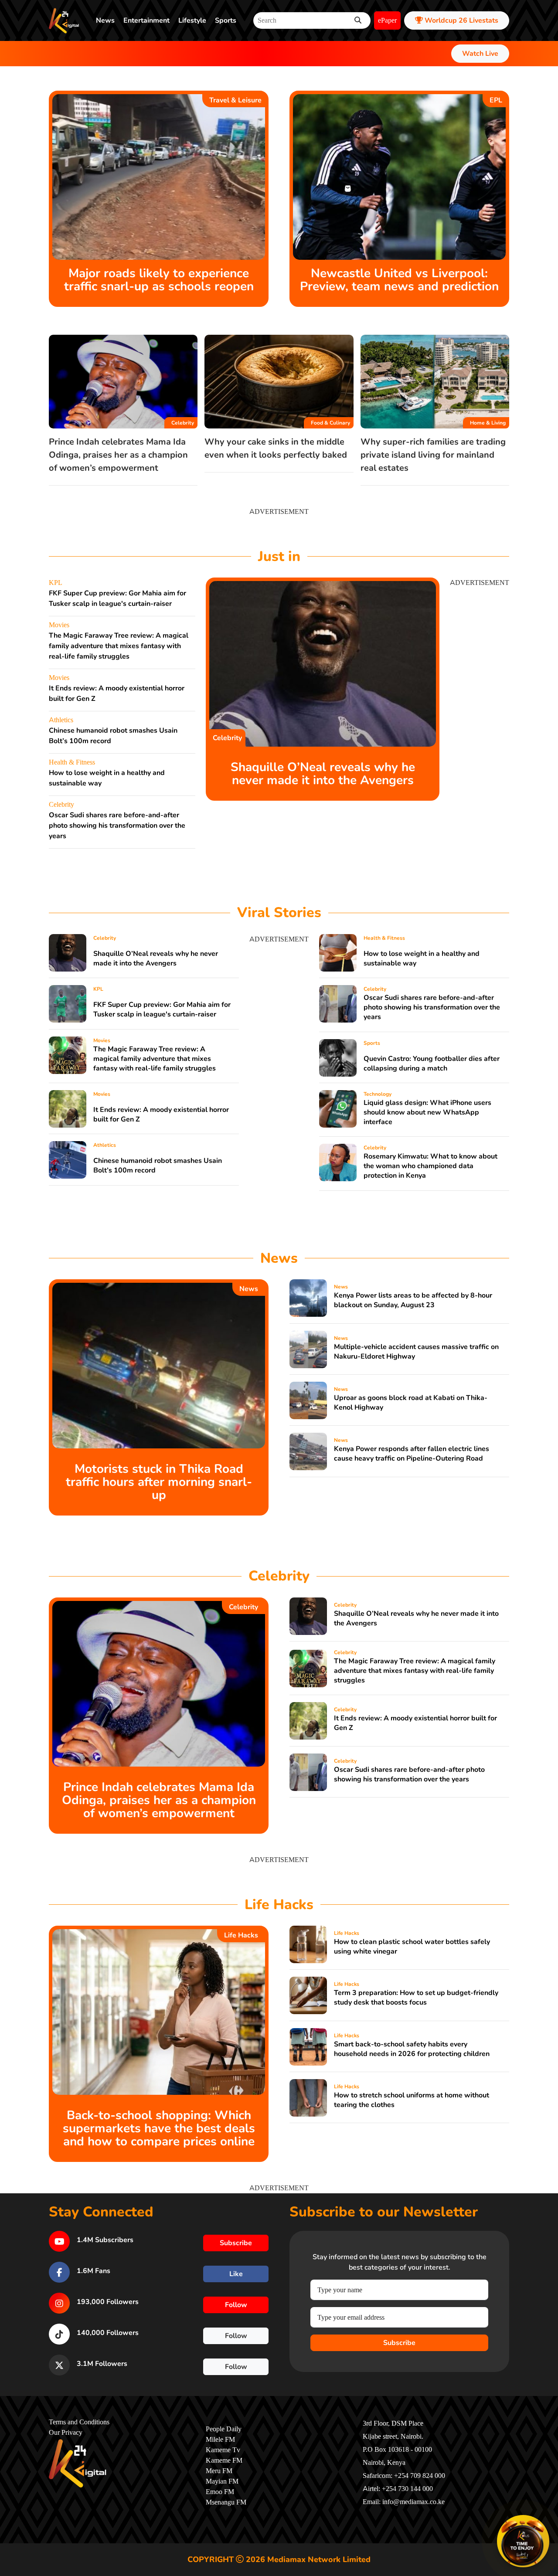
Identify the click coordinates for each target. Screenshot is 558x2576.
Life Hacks (241, 1935)
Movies (59, 625)
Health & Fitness (72, 762)
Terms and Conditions (79, 2422)
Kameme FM (224, 2460)
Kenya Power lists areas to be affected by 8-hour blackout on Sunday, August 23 (413, 1300)
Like (236, 2274)
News (105, 20)
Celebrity (183, 423)
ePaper (387, 20)
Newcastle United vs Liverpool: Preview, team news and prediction (399, 280)
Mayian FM (222, 2481)
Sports (226, 20)
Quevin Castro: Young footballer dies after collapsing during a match (432, 1064)
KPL (56, 583)
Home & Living (488, 423)
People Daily (224, 2429)
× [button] (548, 2517)
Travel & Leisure (235, 100)
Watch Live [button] (480, 54)
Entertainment (146, 20)
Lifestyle (192, 20)
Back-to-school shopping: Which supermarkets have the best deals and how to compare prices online (159, 2128)
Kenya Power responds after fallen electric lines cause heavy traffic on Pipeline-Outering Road (412, 1454)
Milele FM (220, 2440)
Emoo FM (220, 2492)
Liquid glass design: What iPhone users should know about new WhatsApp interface (427, 1112)
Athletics (61, 720)
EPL (496, 100)
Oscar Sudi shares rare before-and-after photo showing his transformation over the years (117, 826)
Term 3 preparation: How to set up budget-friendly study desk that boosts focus (416, 1998)
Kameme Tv (223, 2450)
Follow (236, 2305)
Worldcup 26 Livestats (461, 20)
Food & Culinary (330, 423)
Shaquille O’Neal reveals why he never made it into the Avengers (323, 774)
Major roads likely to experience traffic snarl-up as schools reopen (159, 280)
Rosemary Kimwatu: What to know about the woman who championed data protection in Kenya (430, 1166)
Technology (378, 1094)
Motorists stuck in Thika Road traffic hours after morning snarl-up (159, 1482)
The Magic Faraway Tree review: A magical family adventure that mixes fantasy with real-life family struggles (119, 646)
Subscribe (399, 2343)
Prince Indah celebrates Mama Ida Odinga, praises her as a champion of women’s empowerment (118, 455)
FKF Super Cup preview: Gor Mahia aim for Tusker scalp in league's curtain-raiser (162, 1009)
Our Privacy (66, 2433)
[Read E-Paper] (523, 2541)
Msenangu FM (226, 2502)
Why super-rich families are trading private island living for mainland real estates (433, 455)
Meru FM (219, 2471)
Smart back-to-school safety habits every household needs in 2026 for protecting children (412, 2049)
